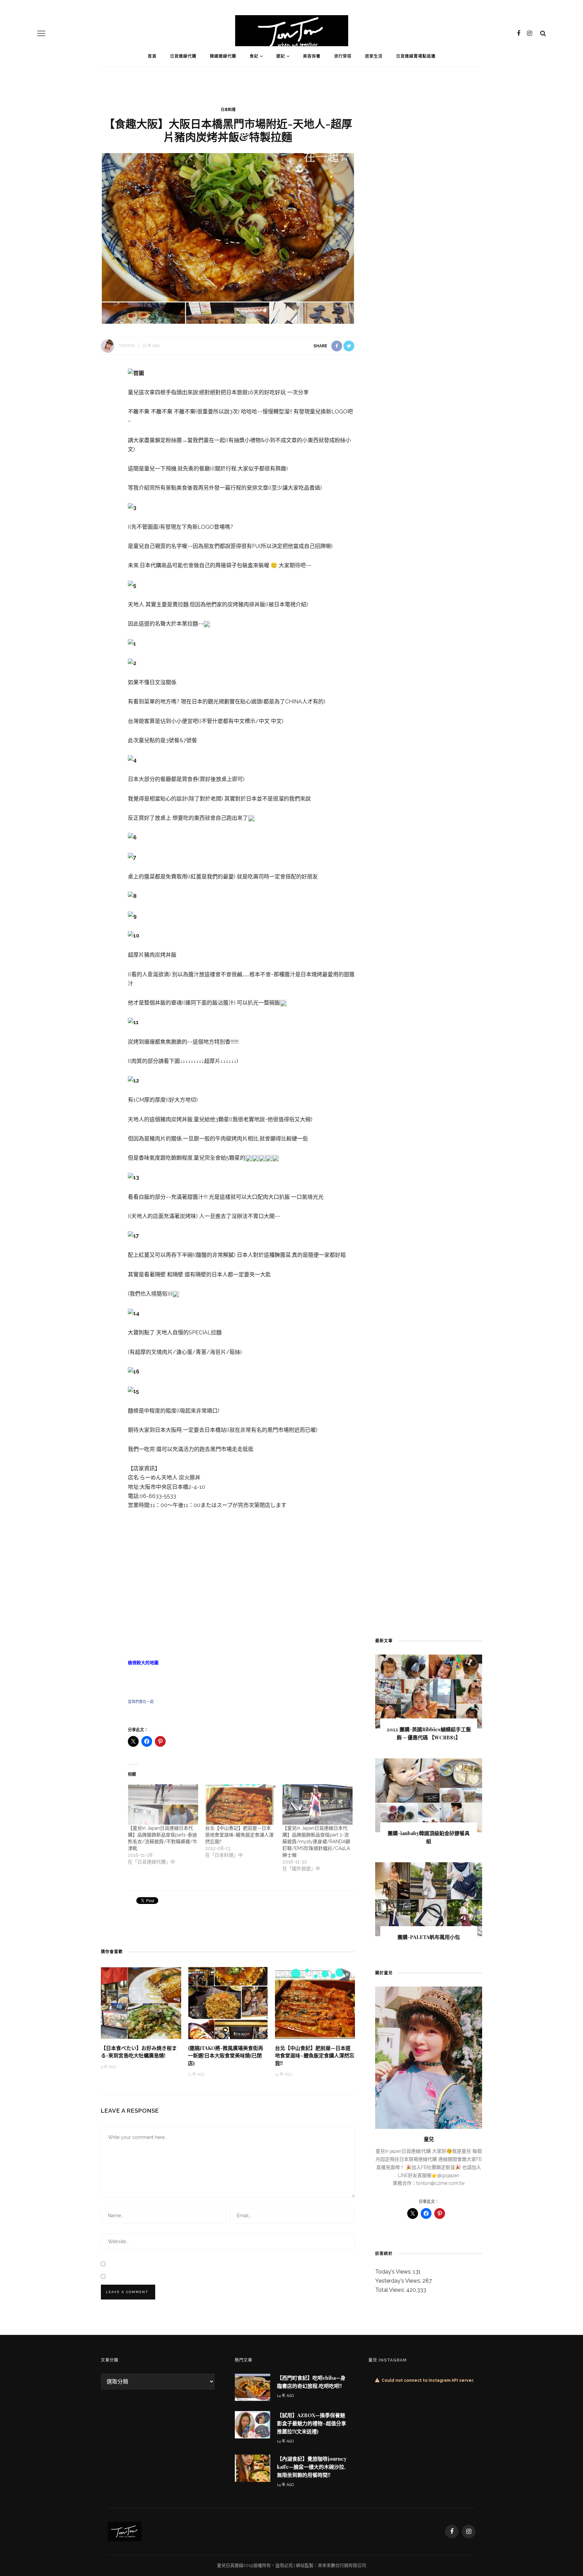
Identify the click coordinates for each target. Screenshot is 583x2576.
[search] (543, 33)
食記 (254, 56)
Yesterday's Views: (399, 2281)
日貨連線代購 (183, 56)
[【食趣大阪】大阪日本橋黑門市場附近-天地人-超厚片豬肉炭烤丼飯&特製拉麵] (228, 238)
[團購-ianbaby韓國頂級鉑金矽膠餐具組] (429, 1795)
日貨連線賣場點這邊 (416, 56)
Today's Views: (394, 2272)
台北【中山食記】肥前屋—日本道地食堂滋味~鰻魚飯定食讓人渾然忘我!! (239, 1835)
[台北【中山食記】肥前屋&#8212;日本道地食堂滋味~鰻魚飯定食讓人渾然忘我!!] (240, 1804)
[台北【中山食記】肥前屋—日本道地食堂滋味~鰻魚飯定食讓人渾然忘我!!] (315, 2003)
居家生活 (374, 56)
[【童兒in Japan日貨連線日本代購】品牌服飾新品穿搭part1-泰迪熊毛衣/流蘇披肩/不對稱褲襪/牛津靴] (163, 1804)
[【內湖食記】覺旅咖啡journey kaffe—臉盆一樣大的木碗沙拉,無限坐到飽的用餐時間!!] (253, 2468)
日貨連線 (234, 2565)
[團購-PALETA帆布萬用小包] (429, 1899)
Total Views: (391, 2290)
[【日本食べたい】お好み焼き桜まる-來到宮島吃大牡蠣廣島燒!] (141, 2003)
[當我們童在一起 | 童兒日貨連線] (125, 2531)
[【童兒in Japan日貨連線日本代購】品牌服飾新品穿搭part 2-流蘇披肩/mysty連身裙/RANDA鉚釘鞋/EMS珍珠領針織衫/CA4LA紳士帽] (318, 1804)
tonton (127, 346)
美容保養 (312, 56)
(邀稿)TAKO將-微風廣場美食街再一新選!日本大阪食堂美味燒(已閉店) (226, 2056)
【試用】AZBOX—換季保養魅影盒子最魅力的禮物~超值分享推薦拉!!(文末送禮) (312, 2423)
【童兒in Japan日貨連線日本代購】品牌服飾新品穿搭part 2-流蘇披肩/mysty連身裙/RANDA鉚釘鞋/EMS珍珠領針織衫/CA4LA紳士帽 (316, 1842)
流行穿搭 (343, 56)
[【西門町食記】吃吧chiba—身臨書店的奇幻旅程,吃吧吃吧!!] (253, 2387)
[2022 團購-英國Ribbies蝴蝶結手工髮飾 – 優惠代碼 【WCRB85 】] (429, 1691)
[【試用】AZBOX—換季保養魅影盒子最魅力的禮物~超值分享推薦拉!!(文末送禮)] (253, 2424)
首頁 (152, 56)
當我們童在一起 (141, 1702)
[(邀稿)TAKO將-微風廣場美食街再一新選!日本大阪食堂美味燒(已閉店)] (228, 2003)
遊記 (281, 56)
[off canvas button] (41, 33)
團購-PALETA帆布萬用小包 (429, 1937)
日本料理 (228, 110)
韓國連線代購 (223, 56)
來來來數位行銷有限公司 (342, 2565)
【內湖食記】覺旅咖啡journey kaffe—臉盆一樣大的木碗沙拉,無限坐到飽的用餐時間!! (312, 2467)
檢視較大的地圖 (143, 1663)
